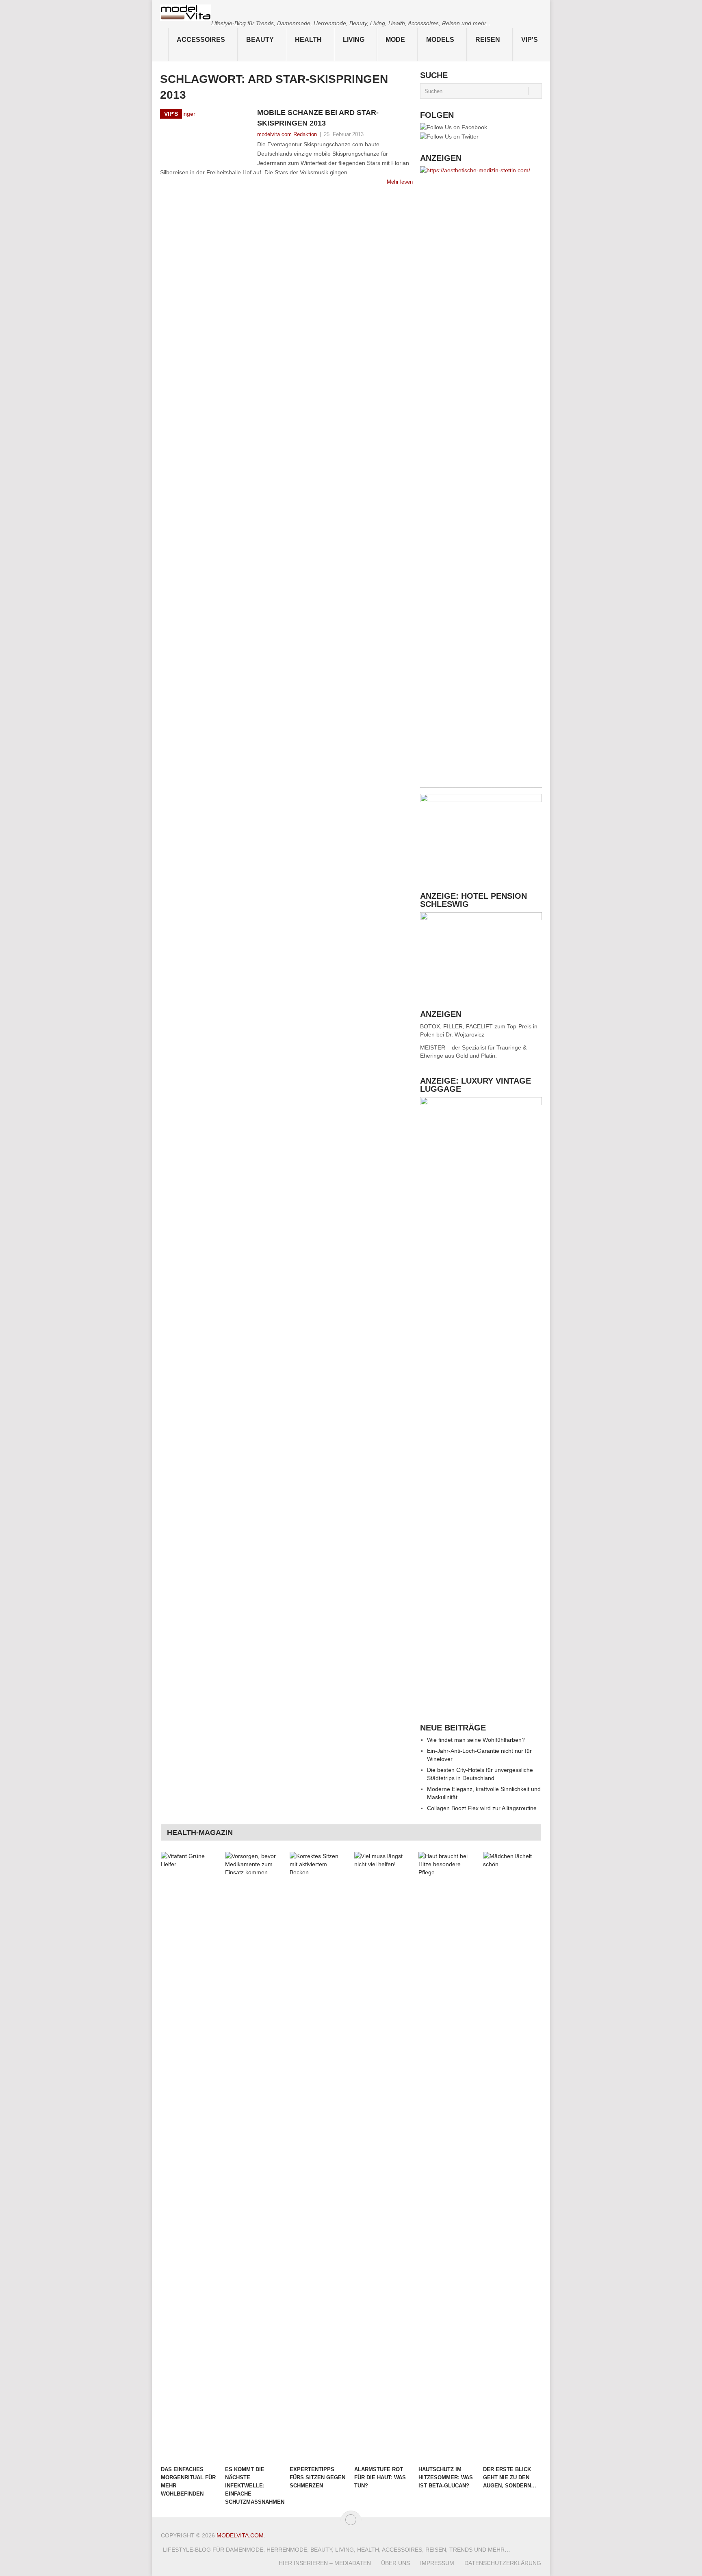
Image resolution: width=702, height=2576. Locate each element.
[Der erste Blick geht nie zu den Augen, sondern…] (511, 2157)
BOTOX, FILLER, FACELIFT (456, 1026)
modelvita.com (240, 2535)
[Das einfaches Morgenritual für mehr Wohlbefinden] (189, 2157)
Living (354, 40)
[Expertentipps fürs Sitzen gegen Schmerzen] (318, 2157)
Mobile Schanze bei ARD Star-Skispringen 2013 (318, 118)
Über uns (395, 2563)
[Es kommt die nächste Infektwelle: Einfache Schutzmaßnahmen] (253, 2157)
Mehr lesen (400, 182)
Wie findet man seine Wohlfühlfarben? (476, 1740)
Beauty (260, 40)
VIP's (530, 40)
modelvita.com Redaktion (287, 134)
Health (308, 40)
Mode (395, 40)
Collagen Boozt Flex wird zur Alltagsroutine (482, 1808)
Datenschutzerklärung (503, 2563)
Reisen (488, 40)
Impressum (437, 2563)
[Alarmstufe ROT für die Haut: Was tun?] (383, 2157)
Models (440, 40)
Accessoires (201, 40)
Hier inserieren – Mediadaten (325, 2563)
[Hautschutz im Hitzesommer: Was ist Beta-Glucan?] (447, 2157)
